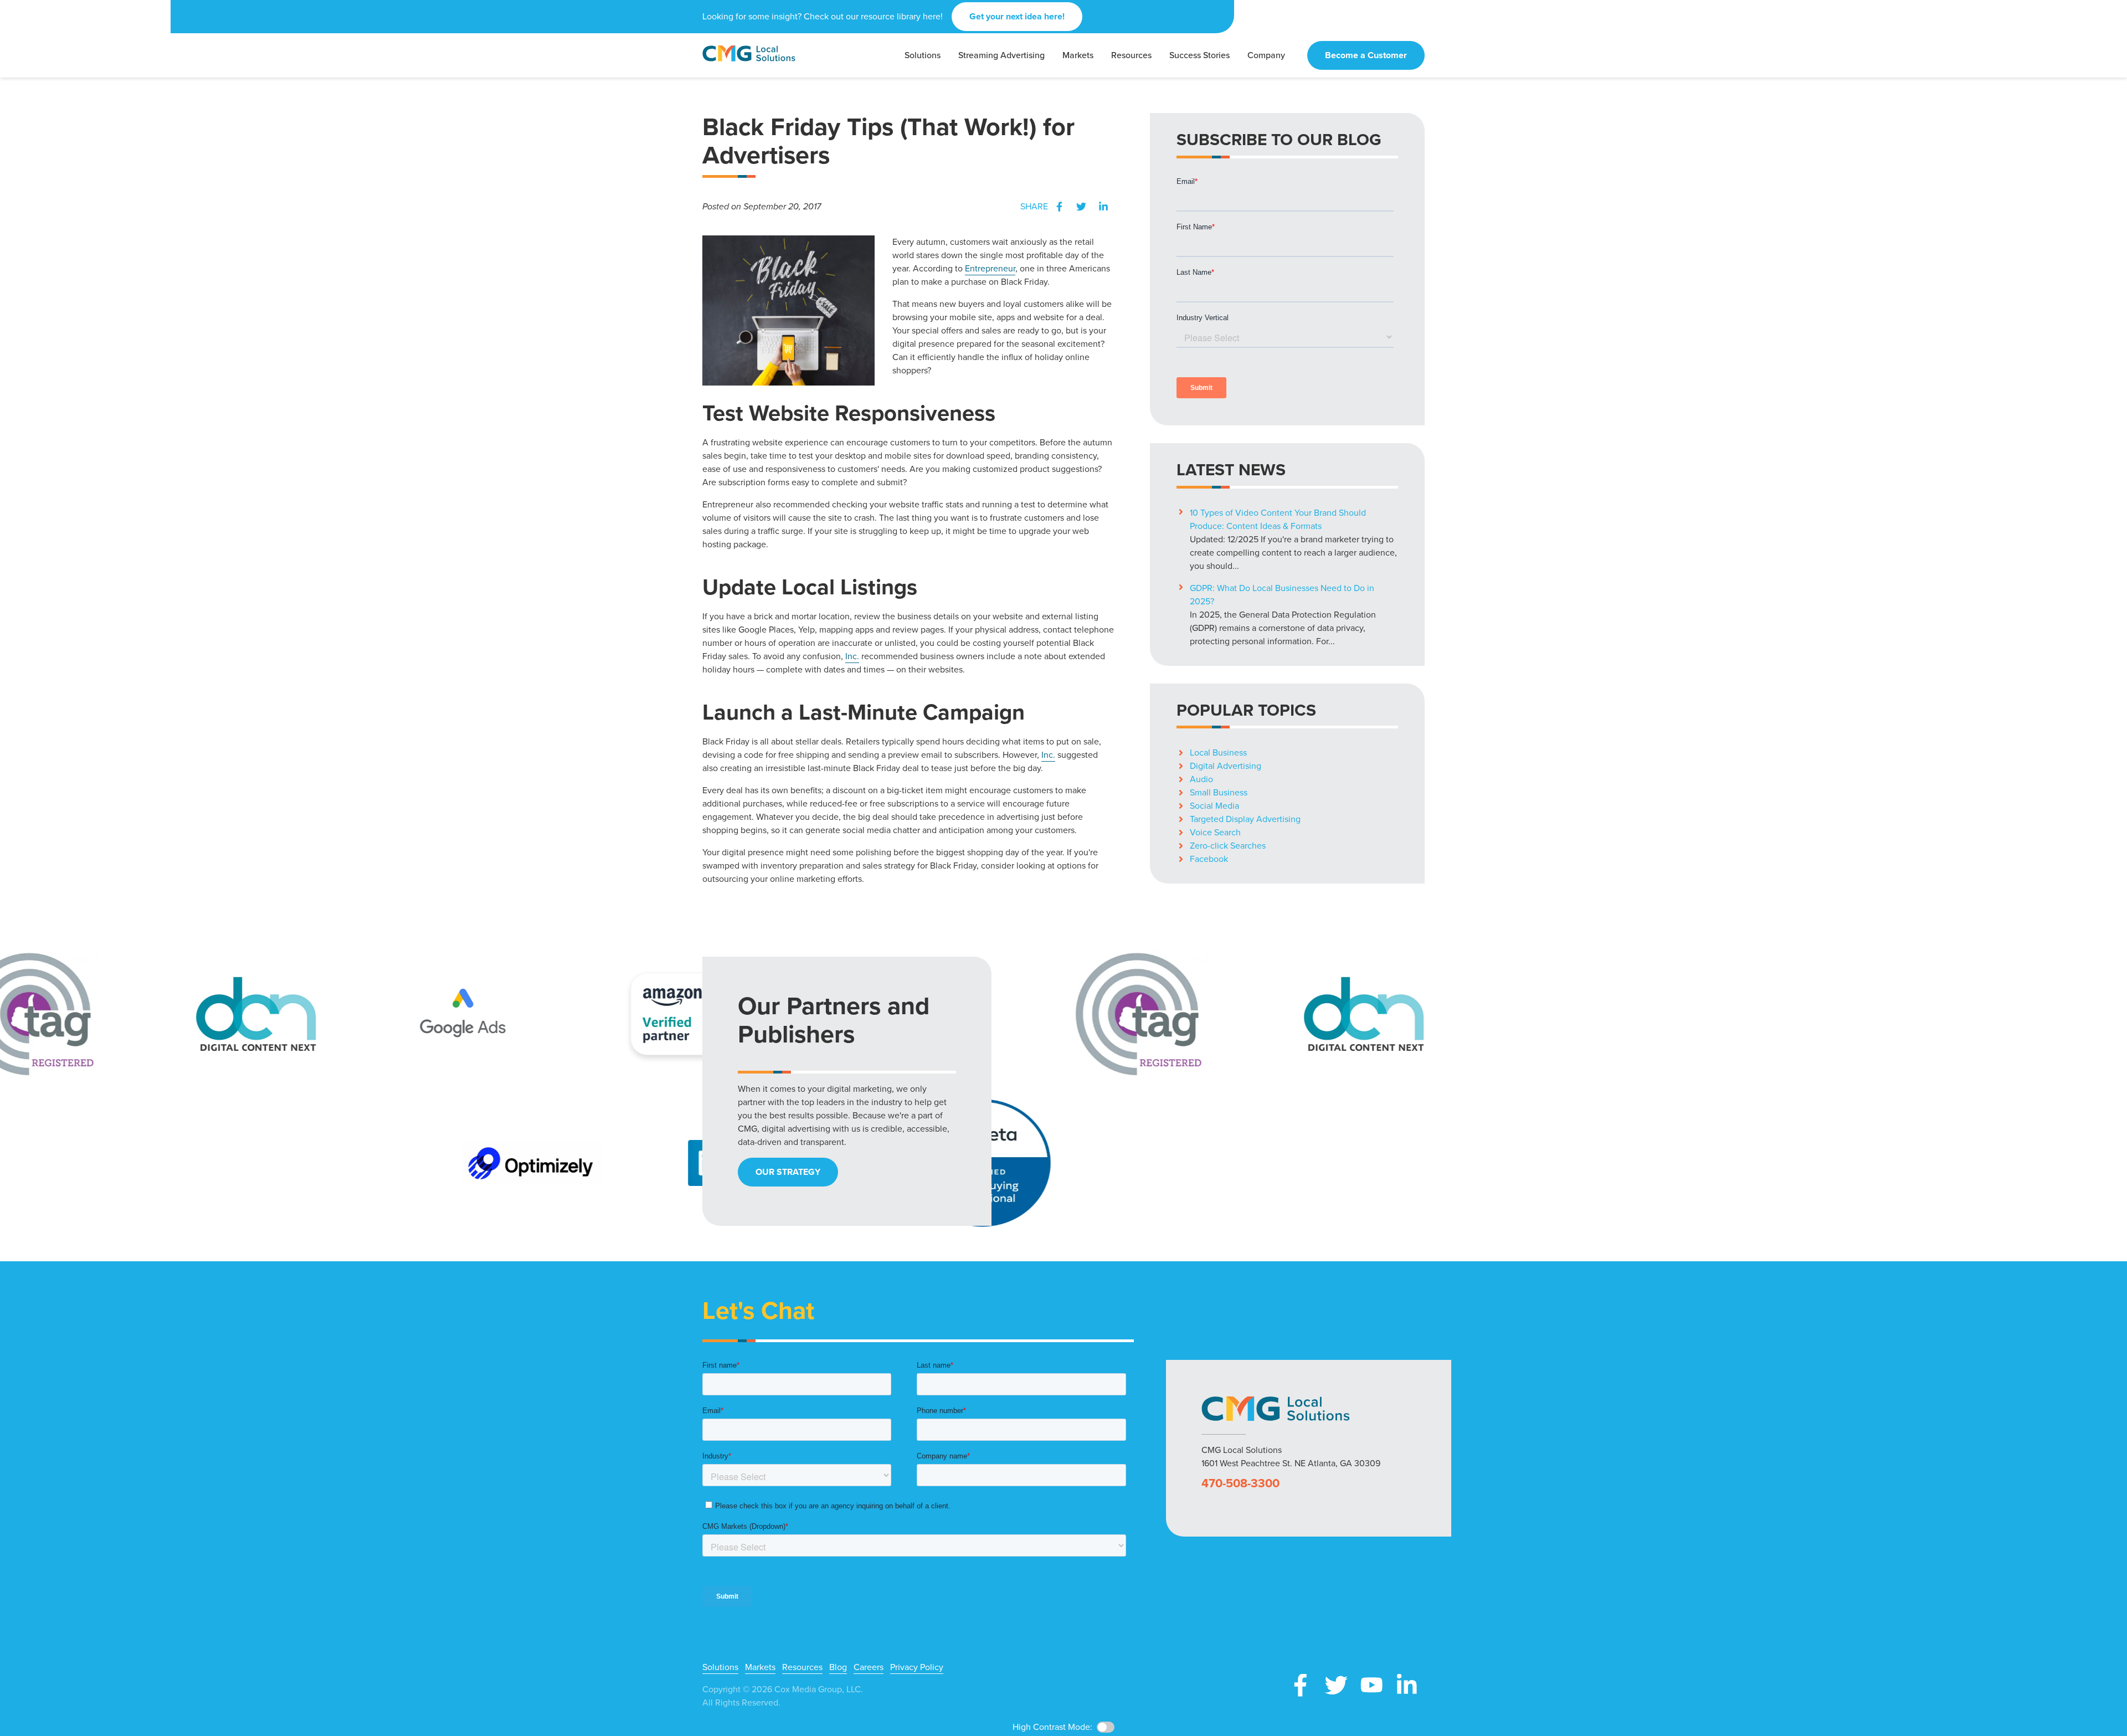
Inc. (852, 656)
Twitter (1081, 207)
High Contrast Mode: (50, 43)
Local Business (1218, 753)
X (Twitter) (1336, 1685)
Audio (1201, 779)
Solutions (720, 1667)
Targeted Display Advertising (1245, 819)
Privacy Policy (917, 1667)
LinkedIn (1103, 207)
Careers (869, 1667)
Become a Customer (1366, 55)
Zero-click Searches (1228, 846)
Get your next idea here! (1017, 16)
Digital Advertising (1226, 766)
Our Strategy (788, 1172)
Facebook (1059, 207)
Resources (802, 1667)
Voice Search (1215, 832)
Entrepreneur (990, 268)
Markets (760, 1667)
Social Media (1214, 806)
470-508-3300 (1240, 1483)
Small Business (1219, 792)
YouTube (1371, 1685)
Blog (838, 1667)
